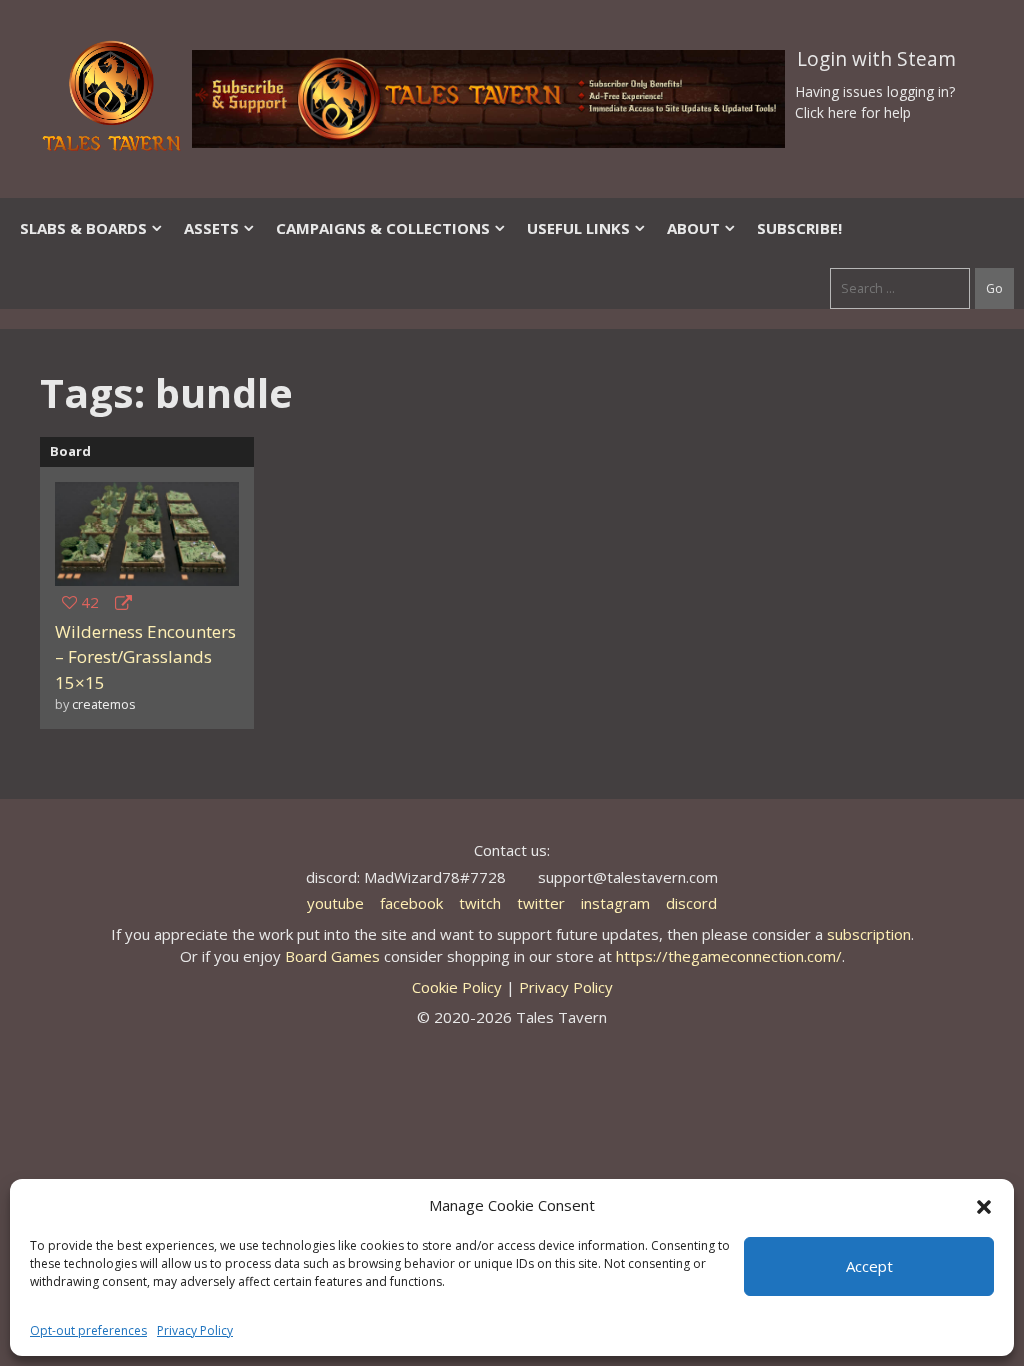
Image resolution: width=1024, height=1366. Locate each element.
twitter (541, 903)
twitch (480, 903)
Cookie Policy (457, 987)
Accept (869, 1266)
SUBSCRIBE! (799, 228)
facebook (411, 903)
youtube (335, 903)
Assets (211, 228)
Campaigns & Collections (383, 228)
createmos (104, 704)
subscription (869, 934)
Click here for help (853, 112)
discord (691, 903)
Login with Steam (876, 59)
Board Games (332, 956)
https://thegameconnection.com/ (729, 956)
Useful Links (578, 228)
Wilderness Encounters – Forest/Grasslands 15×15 (145, 657)
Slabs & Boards (83, 228)
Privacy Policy (195, 1330)
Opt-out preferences (88, 1330)
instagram (615, 903)
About (693, 228)
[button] (984, 1205)
